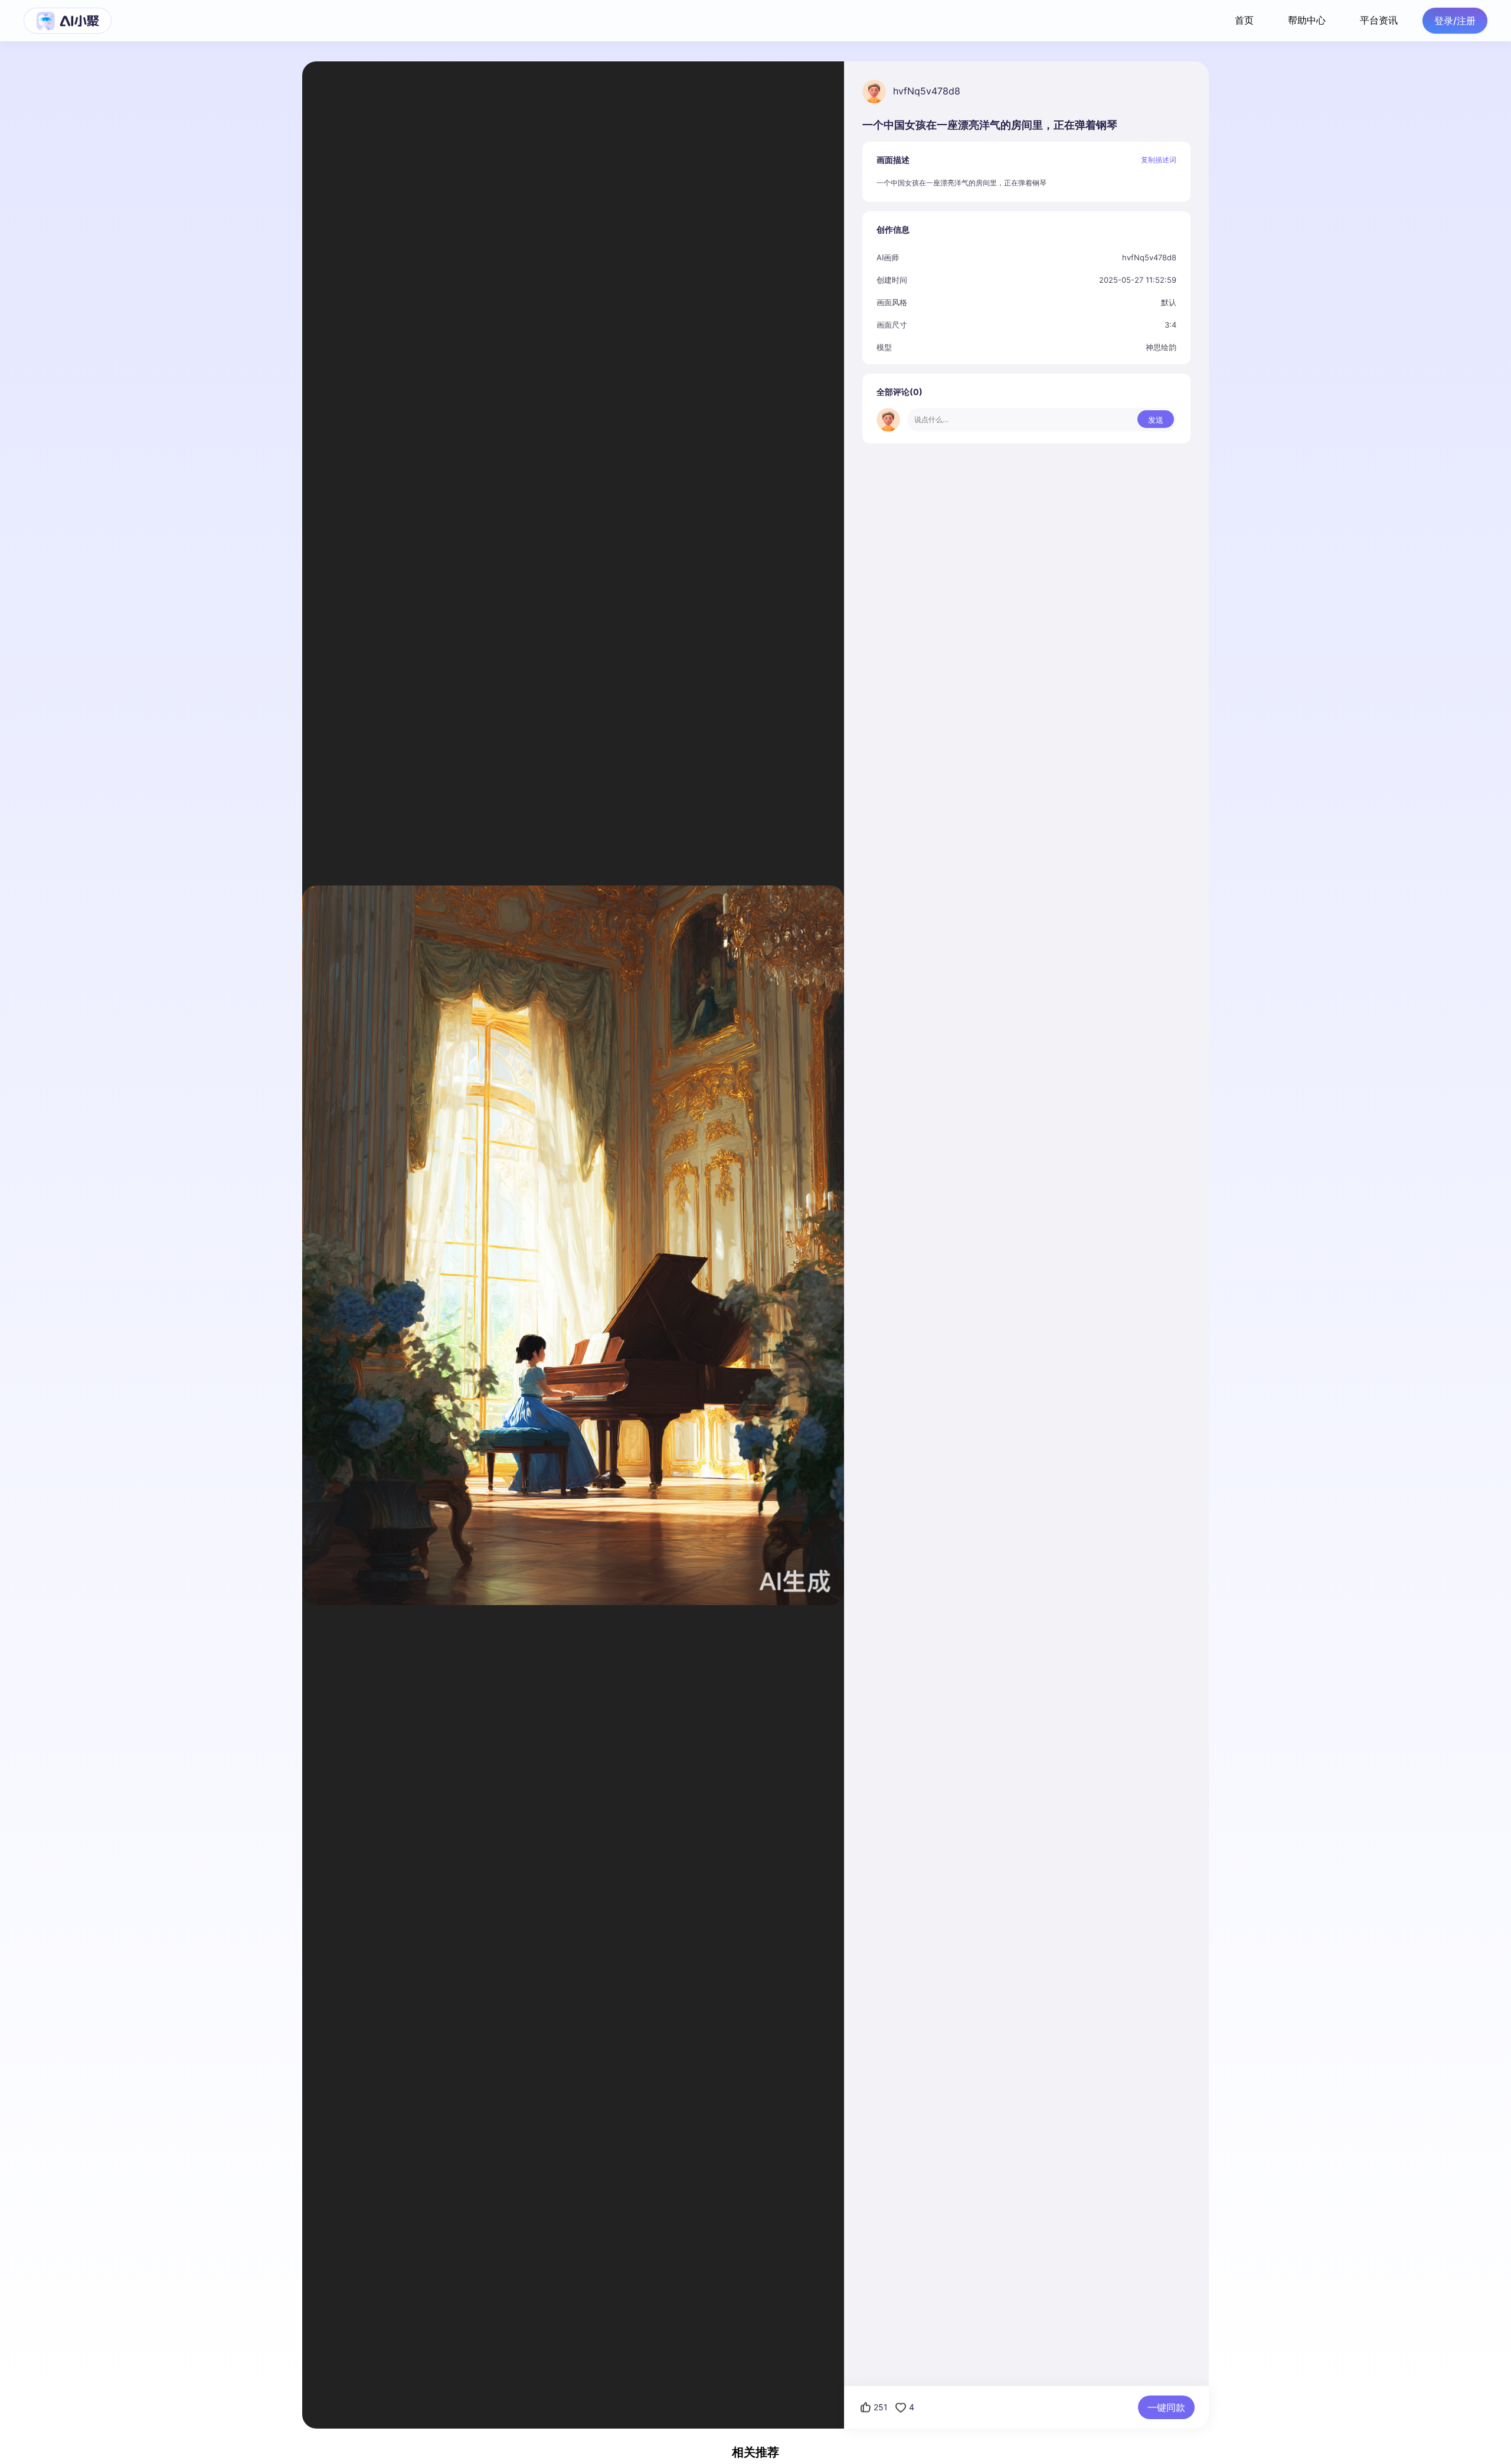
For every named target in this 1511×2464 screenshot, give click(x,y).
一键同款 (1166, 2407)
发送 (1156, 420)
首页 (1244, 20)
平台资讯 (1379, 20)
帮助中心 (1307, 20)
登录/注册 (1455, 21)
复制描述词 (1159, 160)
